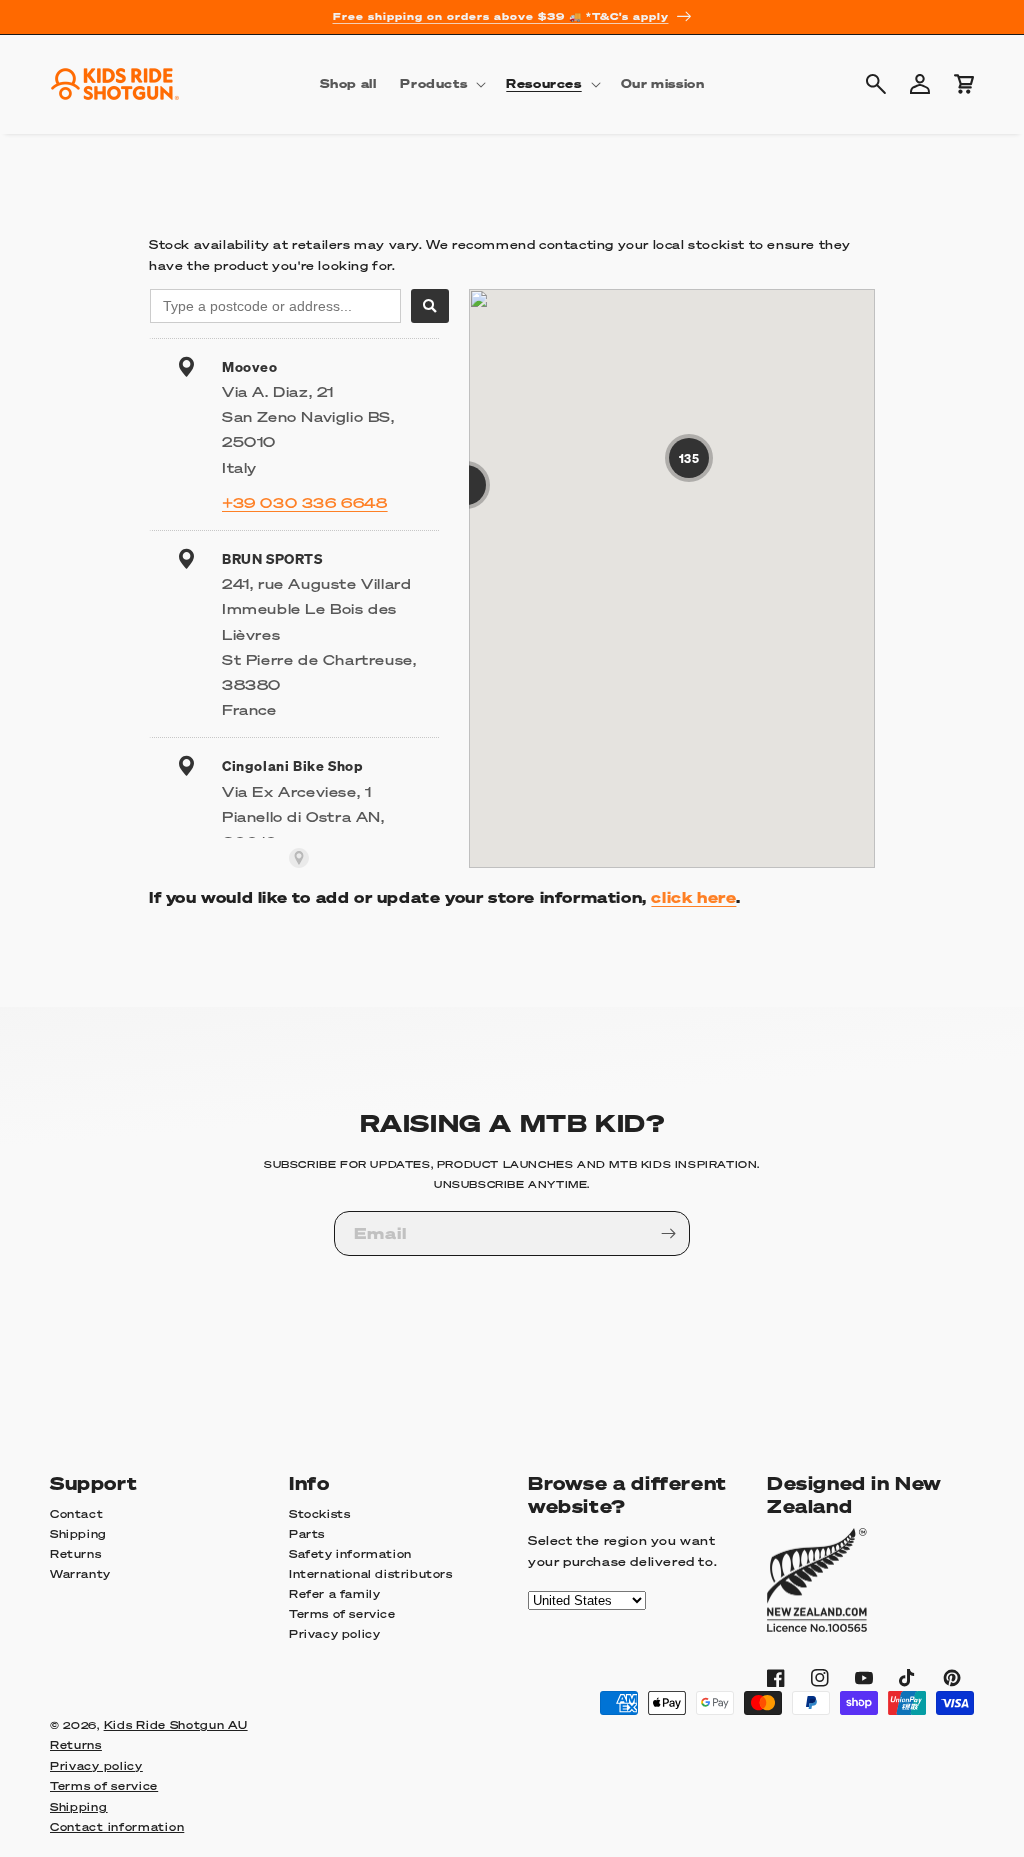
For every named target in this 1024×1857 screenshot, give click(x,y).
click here (693, 897)
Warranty (80, 1574)
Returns (75, 1554)
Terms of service (342, 1614)
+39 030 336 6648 (305, 502)
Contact (76, 1514)
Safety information (350, 1554)
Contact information (117, 1827)
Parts (307, 1534)
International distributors (371, 1574)
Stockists (319, 1514)
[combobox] (275, 306)
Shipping (78, 1534)
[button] (441, 84)
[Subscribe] (668, 1233)
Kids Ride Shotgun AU (176, 1725)
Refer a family (334, 1594)
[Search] (430, 306)
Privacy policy (334, 1634)
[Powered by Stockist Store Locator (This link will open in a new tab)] (299, 858)
